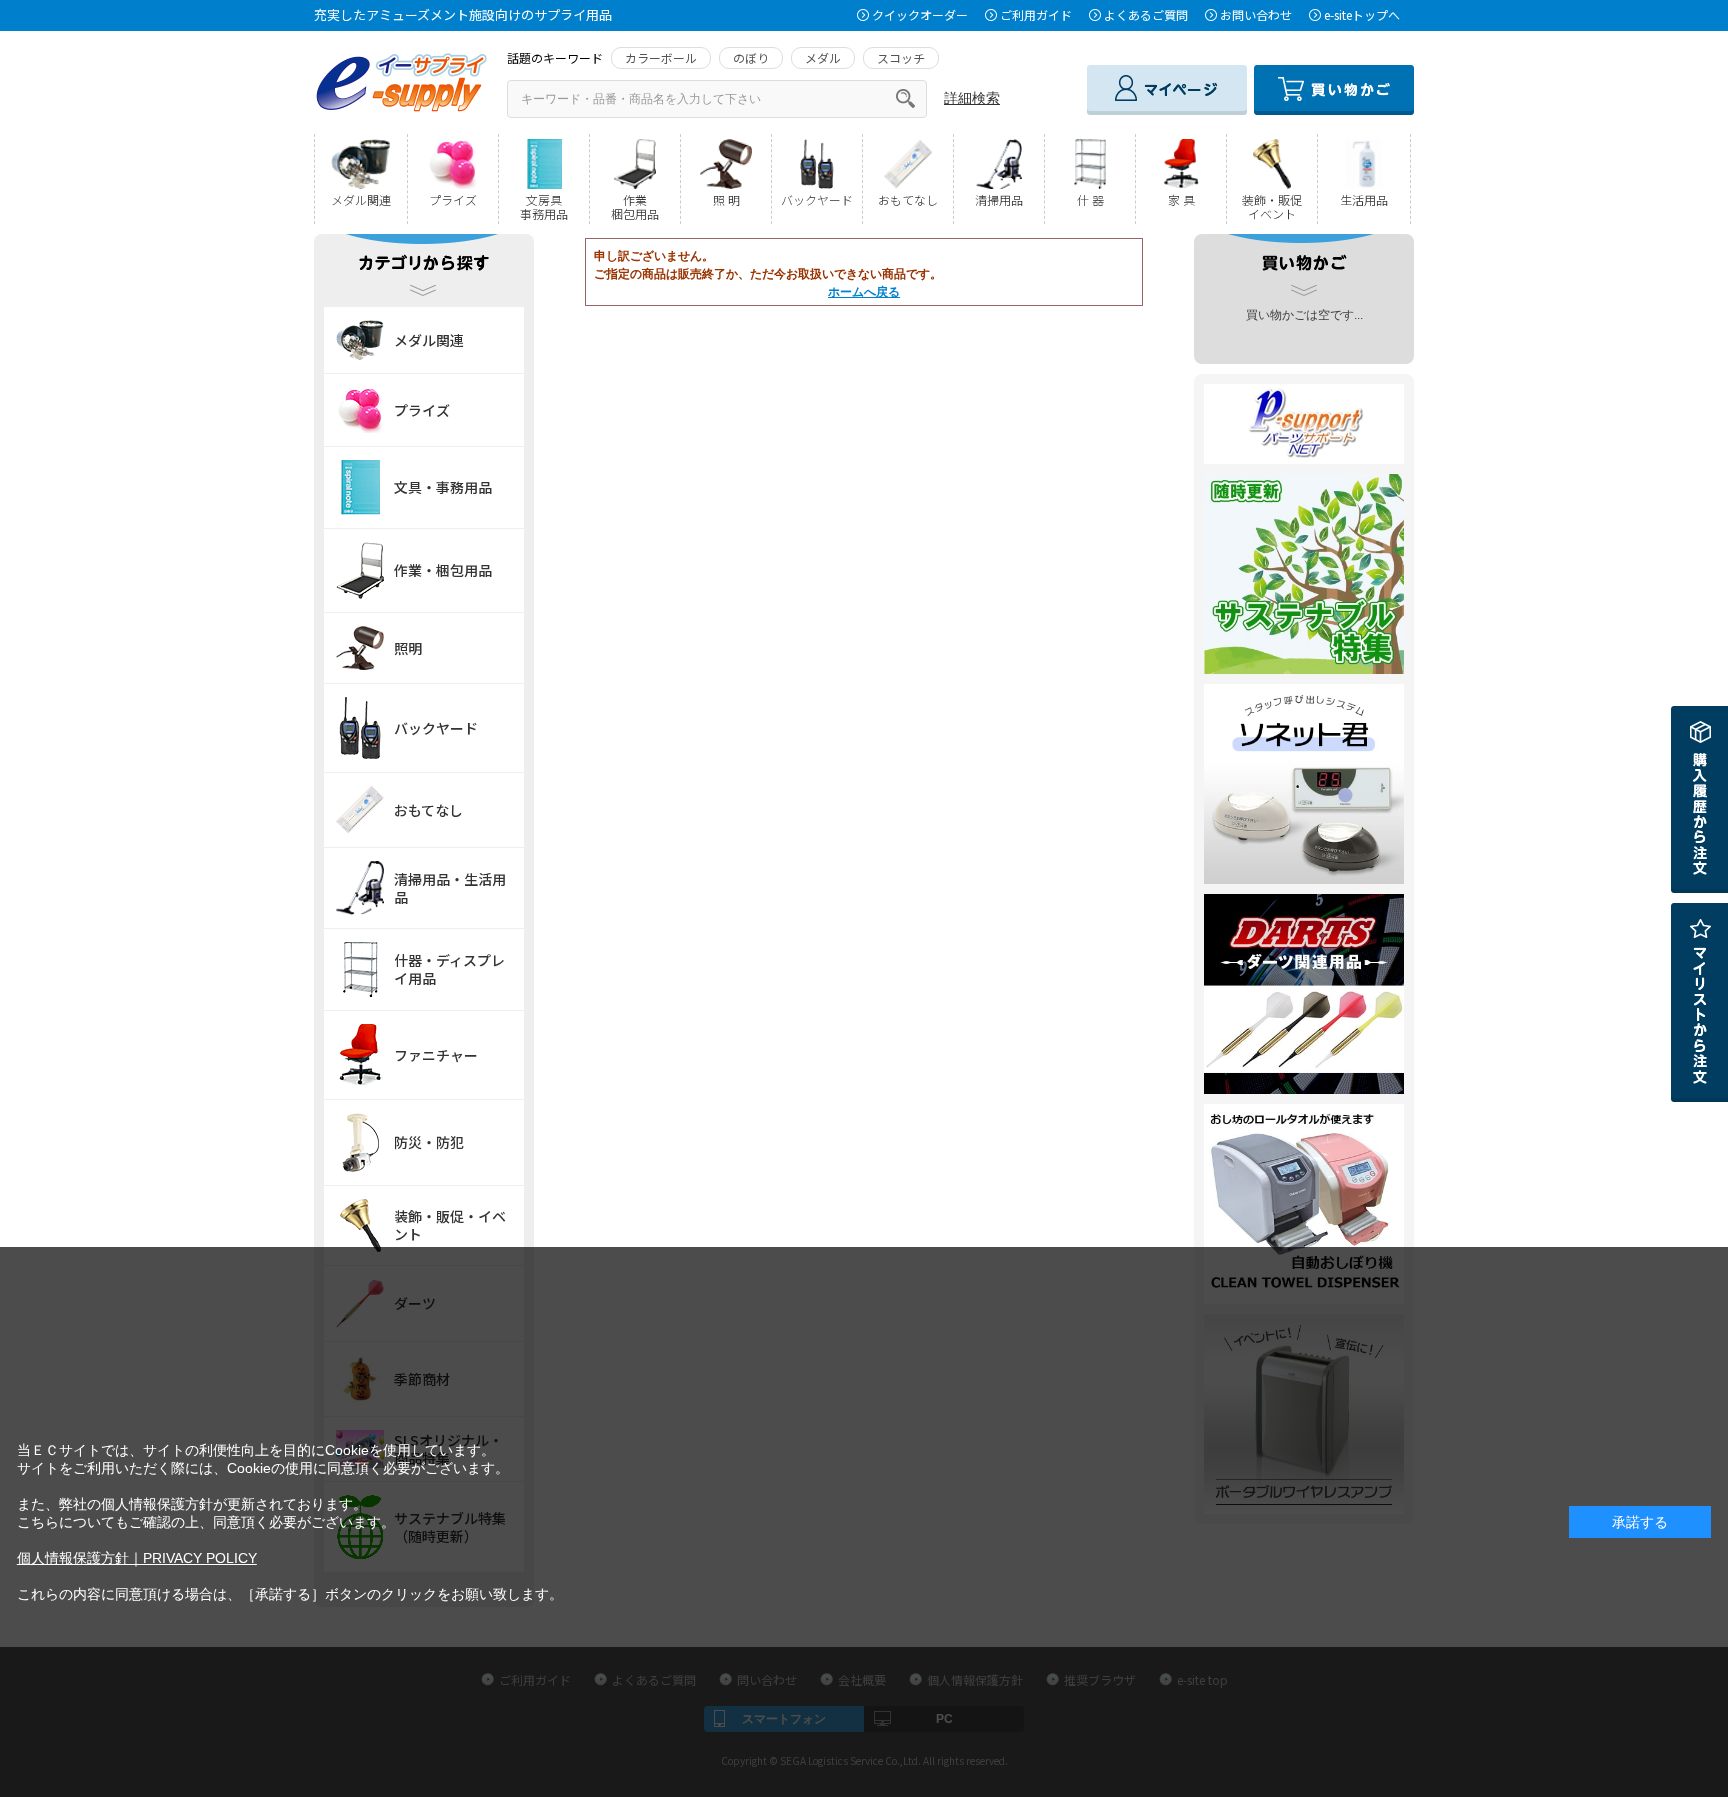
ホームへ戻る (864, 292)
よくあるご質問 (1146, 14)
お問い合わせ (1256, 14)
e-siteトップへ (1362, 14)
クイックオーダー (920, 14)
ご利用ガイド (1036, 14)
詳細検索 (972, 98)
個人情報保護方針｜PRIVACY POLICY (137, 1558)
